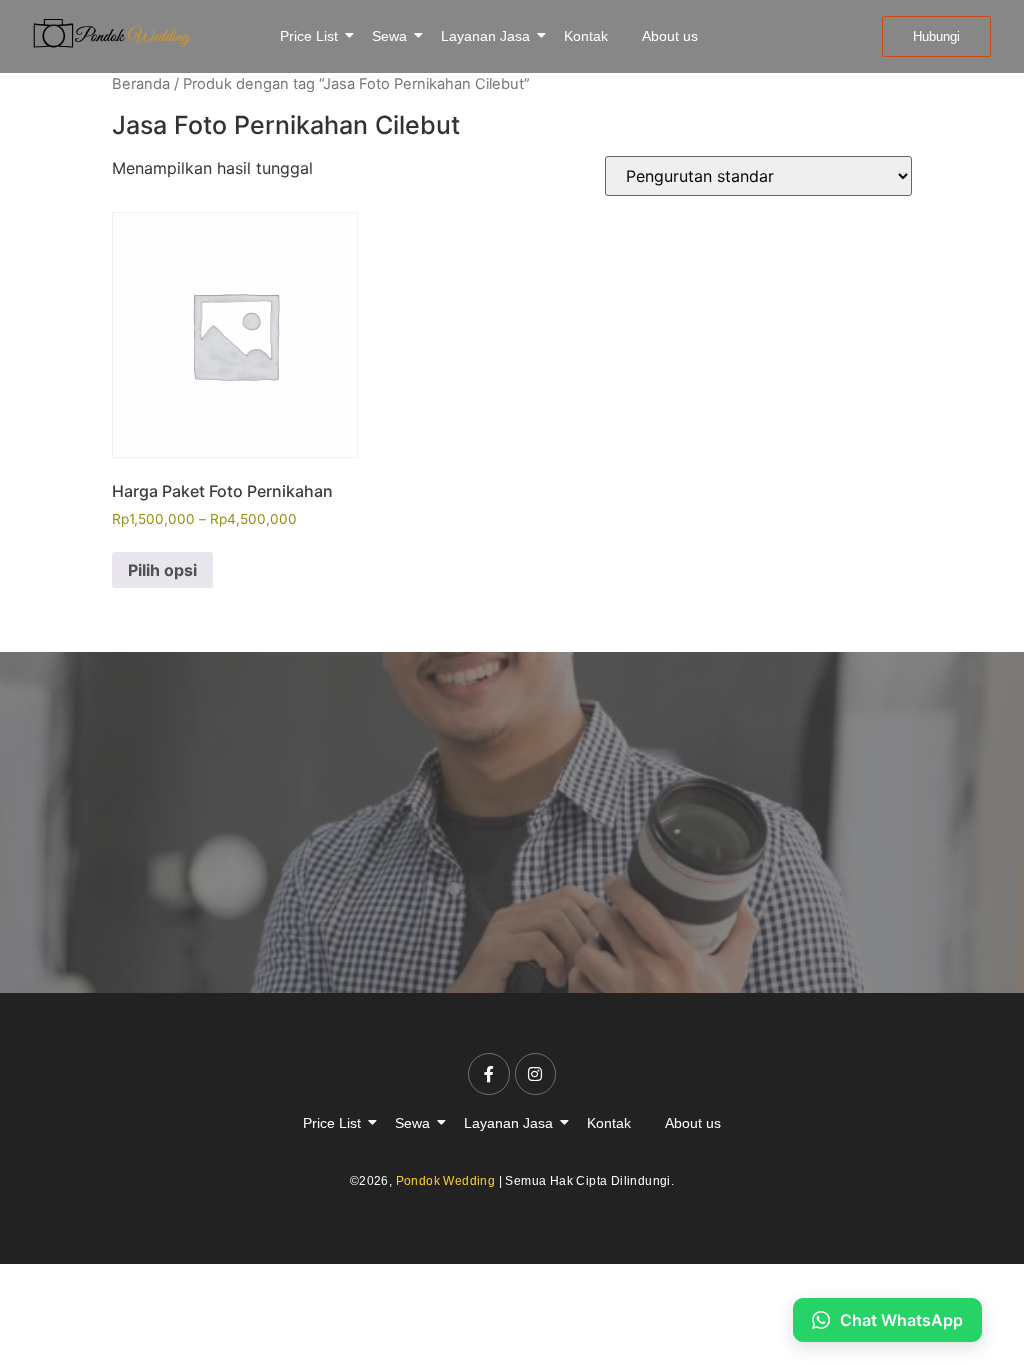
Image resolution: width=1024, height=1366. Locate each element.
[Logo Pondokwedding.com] (112, 33)
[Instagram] (536, 1074)
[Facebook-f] (489, 1074)
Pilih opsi (162, 570)
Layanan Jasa (485, 36)
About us (670, 36)
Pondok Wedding (446, 1181)
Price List (309, 36)
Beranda (141, 84)
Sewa (389, 36)
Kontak (586, 36)
